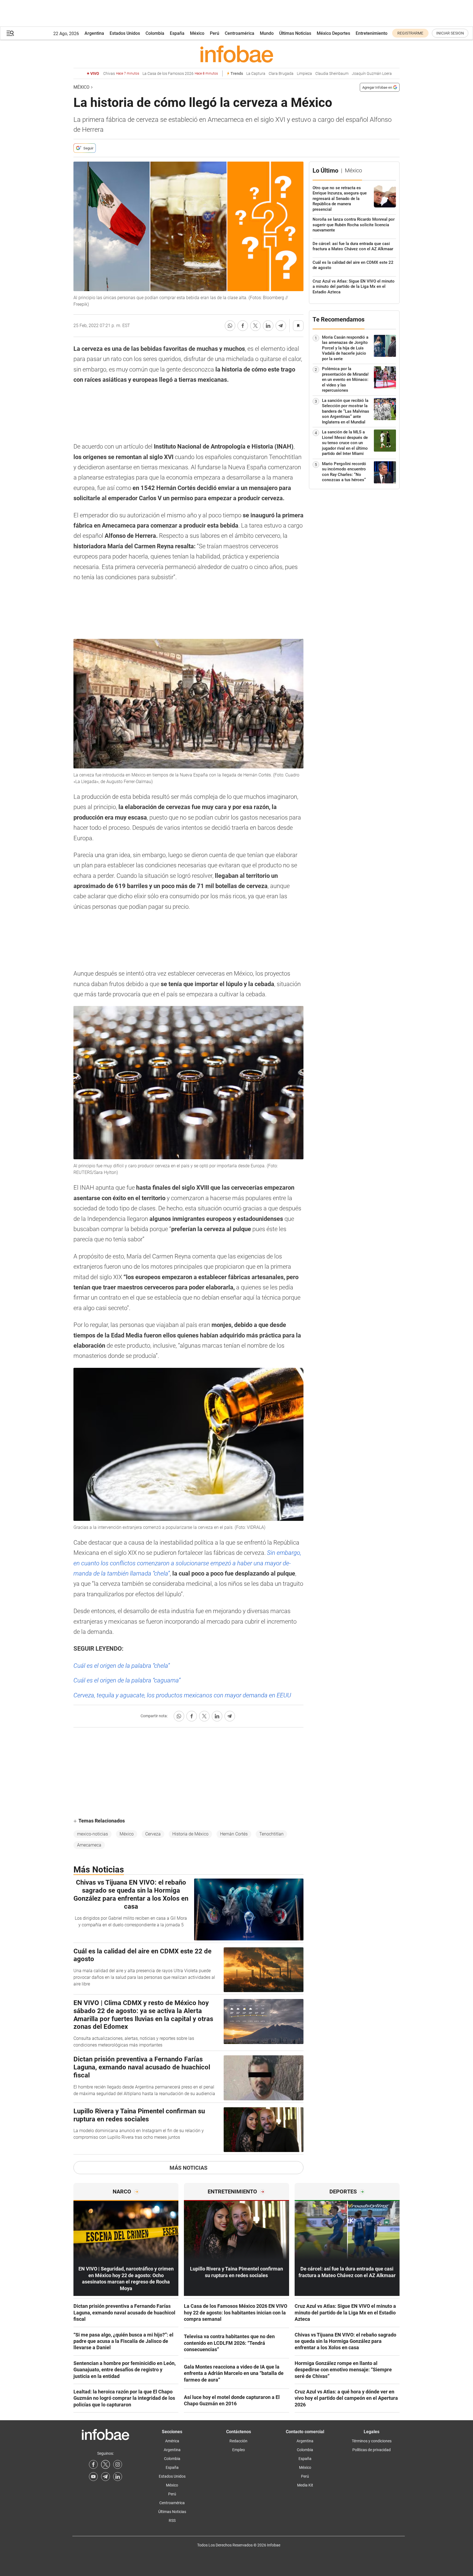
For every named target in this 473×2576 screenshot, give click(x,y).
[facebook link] (93, 2464)
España (177, 33)
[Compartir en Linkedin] (268, 326)
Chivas (121, 74)
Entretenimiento (372, 33)
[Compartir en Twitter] (255, 326)
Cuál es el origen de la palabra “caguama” (127, 1680)
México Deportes (333, 33)
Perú (215, 33)
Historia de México (190, 1834)
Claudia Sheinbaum (332, 74)
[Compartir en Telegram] (281, 326)
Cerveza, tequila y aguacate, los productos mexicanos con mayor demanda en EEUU (182, 1695)
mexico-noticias (93, 1834)
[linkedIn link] (118, 2477)
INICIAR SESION (450, 33)
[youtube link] (93, 2477)
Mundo (267, 33)
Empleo (239, 2450)
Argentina (94, 33)
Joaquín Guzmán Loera (372, 74)
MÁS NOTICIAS (188, 2168)
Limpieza (304, 74)
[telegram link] (105, 2477)
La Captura (256, 74)
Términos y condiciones (372, 2441)
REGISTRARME (410, 33)
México (197, 33)
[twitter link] (105, 2464)
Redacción (238, 2441)
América (172, 2441)
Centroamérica (240, 33)
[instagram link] (118, 2464)
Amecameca (89, 1845)
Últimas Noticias (295, 33)
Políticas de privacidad (372, 2450)
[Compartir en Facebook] (243, 326)
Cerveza (153, 1834)
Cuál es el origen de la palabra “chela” (122, 1666)
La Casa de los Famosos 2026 (180, 74)
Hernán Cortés (234, 1834)
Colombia (155, 33)
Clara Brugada (281, 74)
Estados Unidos (125, 33)
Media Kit (305, 2485)
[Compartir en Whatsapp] (230, 326)
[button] (10, 33)
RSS (172, 2520)
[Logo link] (236, 54)
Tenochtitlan (271, 1834)
